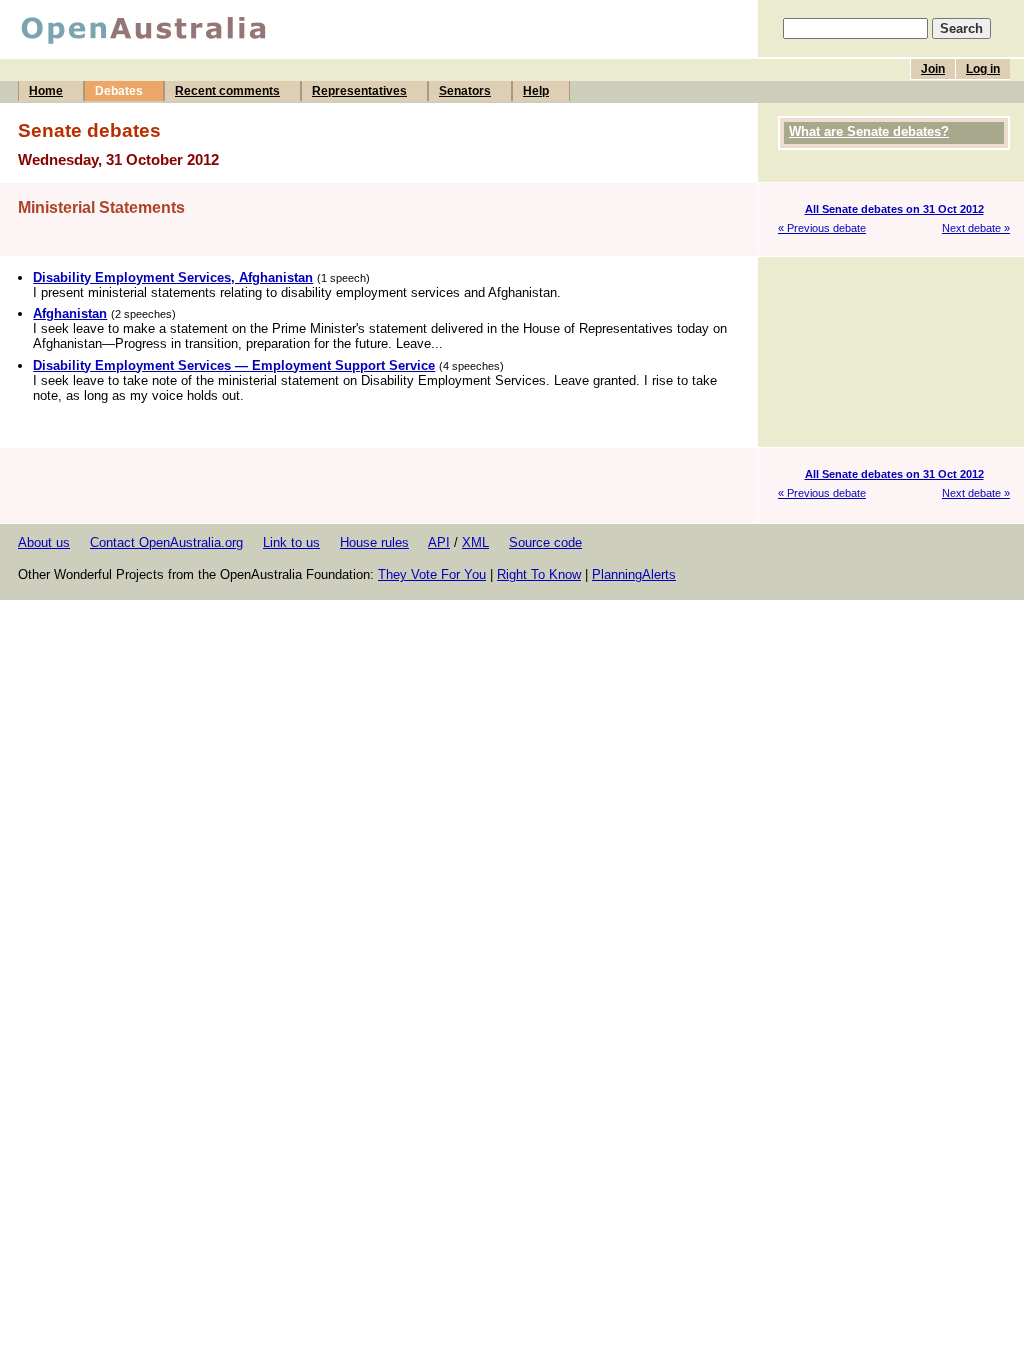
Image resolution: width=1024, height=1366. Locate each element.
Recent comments (227, 91)
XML (475, 542)
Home (46, 91)
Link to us (291, 542)
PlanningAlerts (634, 574)
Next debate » (976, 228)
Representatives (359, 91)
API (439, 542)
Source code (545, 542)
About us (44, 542)
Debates (119, 91)
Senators (465, 91)
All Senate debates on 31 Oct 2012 (894, 209)
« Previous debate (822, 228)
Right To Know (539, 574)
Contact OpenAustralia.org (166, 542)
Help (536, 91)
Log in (983, 69)
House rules (374, 542)
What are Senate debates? (869, 131)
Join (933, 69)
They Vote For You (432, 574)
